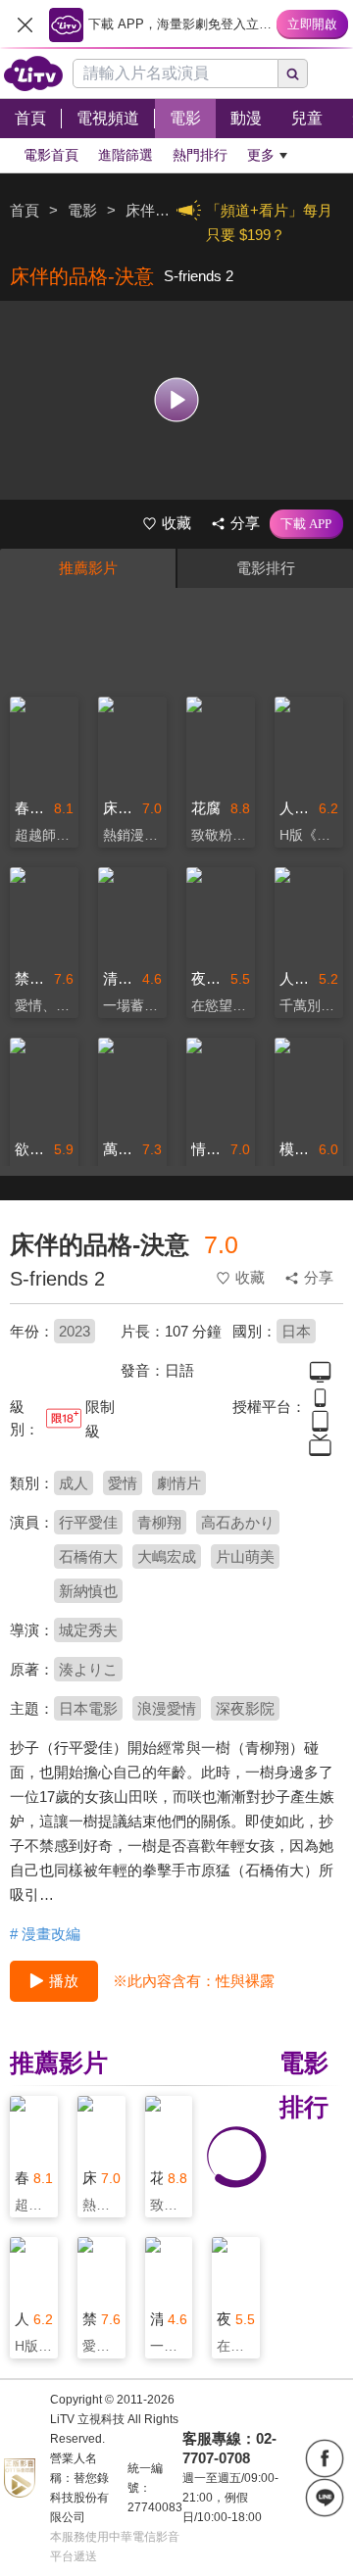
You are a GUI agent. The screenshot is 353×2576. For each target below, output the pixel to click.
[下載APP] (306, 524)
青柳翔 (159, 1522)
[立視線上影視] (33, 73)
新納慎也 (88, 1591)
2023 (75, 1331)
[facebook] (325, 2458)
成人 (74, 1483)
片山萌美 (245, 1556)
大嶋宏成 (167, 1556)
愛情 (123, 1483)
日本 (296, 1331)
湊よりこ (88, 1669)
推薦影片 (88, 568)
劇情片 (179, 1483)
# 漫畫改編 (45, 1934)
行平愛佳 (88, 1522)
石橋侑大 (88, 1556)
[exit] (25, 24)
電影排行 (266, 568)
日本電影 (88, 1708)
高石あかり (238, 1522)
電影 (82, 210)
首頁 (25, 210)
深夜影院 (245, 1708)
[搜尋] (293, 73)
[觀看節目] (177, 400)
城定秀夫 (88, 1630)
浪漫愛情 (167, 1708)
